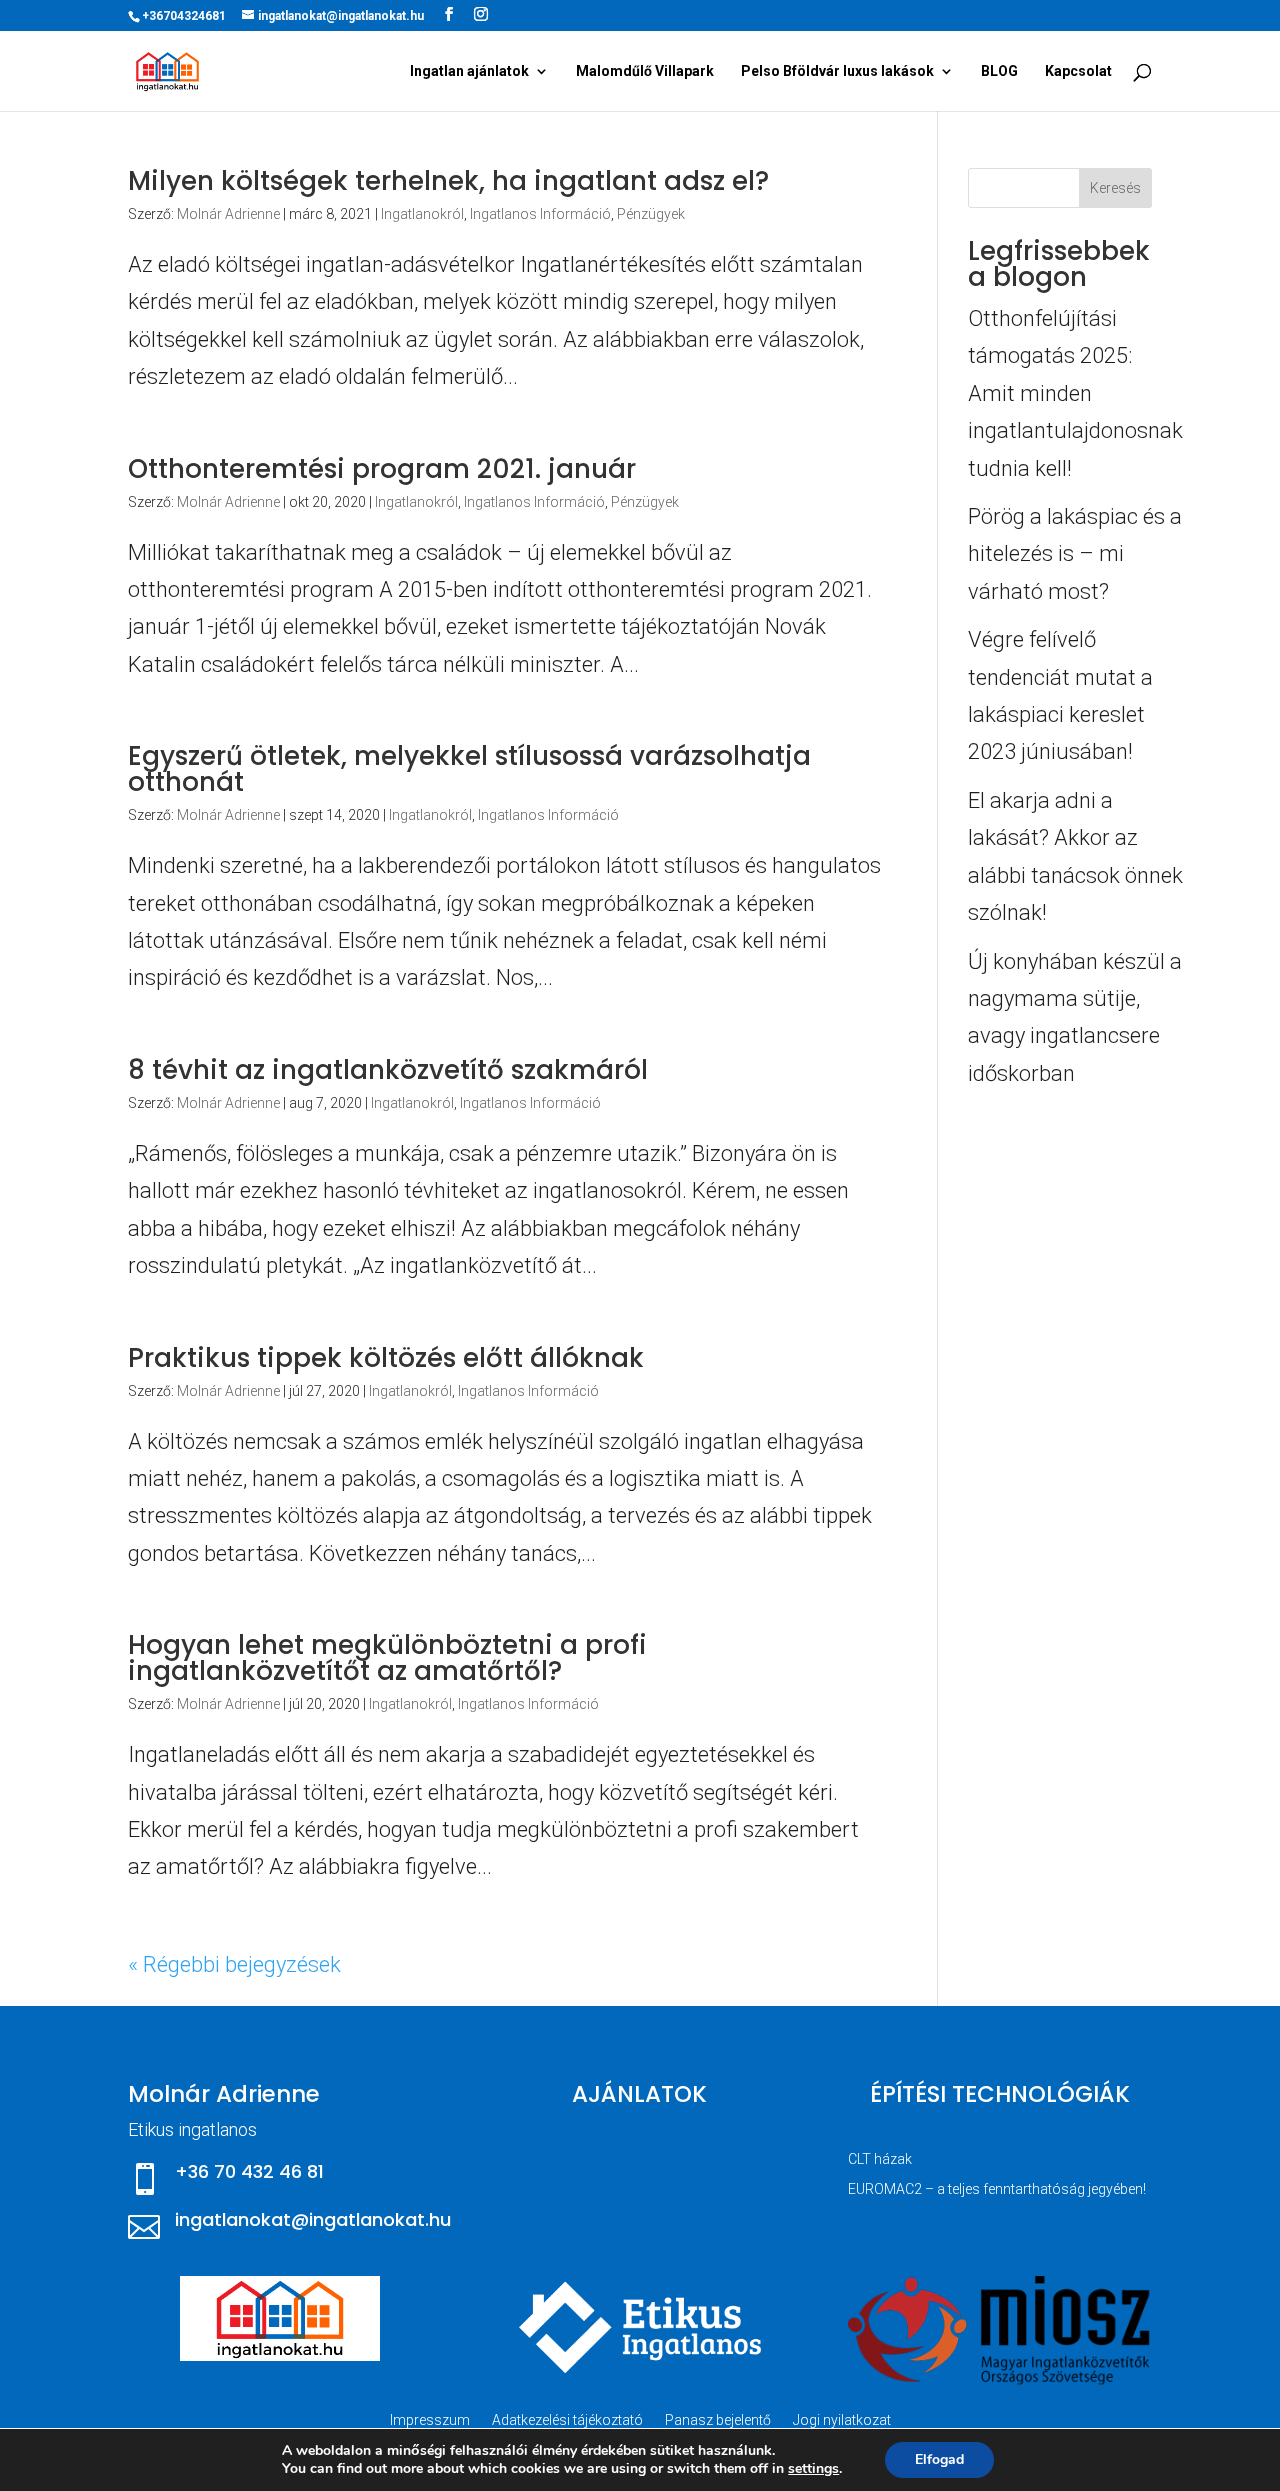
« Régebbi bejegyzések (234, 1964)
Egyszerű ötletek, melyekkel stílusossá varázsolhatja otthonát (469, 769)
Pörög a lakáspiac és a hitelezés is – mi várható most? (1075, 554)
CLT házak (880, 2159)
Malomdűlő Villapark (645, 71)
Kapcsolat (1078, 71)
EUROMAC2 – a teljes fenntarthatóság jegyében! (997, 2189)
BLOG (999, 71)
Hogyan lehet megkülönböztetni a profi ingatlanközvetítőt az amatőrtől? (387, 1658)
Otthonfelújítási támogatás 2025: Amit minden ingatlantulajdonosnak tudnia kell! (1075, 393)
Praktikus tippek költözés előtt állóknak (386, 1358)
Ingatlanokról (422, 214)
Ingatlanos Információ (540, 214)
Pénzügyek (651, 214)
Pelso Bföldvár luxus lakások (837, 71)
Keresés (1115, 188)
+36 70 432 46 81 (249, 2171)
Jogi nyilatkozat (842, 2420)
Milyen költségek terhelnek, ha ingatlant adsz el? (448, 181)
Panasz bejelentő (718, 2420)
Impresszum (430, 2420)
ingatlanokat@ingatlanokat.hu (313, 2219)
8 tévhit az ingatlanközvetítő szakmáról (388, 1070)
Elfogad (939, 2459)
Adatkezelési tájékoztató (567, 2420)
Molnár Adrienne (228, 214)
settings (813, 2469)
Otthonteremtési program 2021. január (382, 469)
